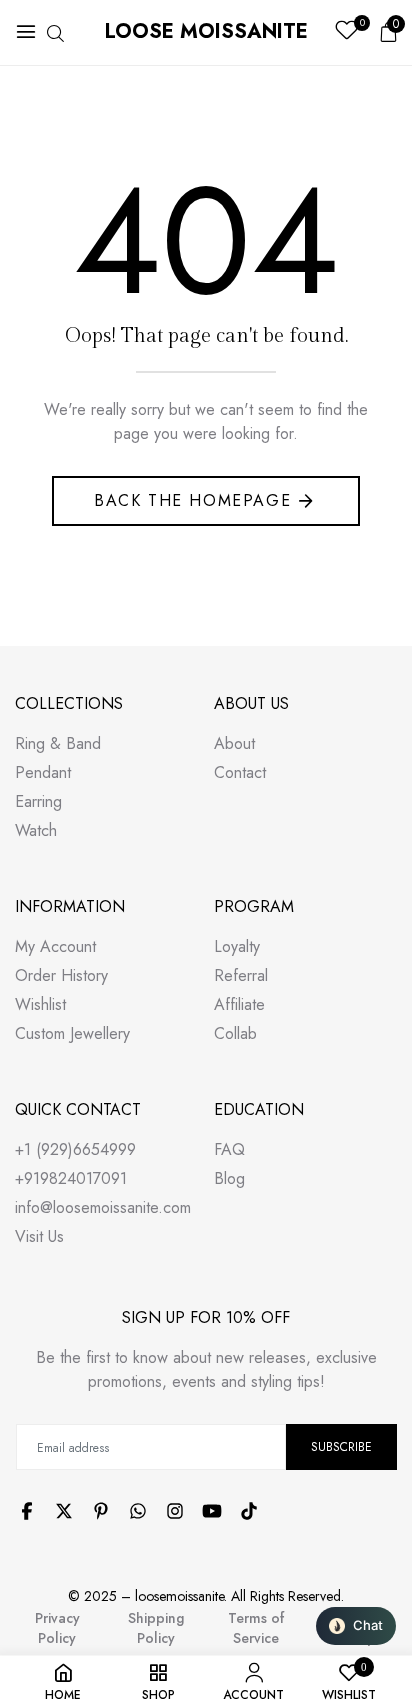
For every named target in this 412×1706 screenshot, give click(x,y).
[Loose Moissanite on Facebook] (27, 1511)
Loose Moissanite (206, 31)
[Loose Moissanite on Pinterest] (101, 1511)
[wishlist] (346, 32)
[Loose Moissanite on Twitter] (64, 1511)
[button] (356, 1626)
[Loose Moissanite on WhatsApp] (138, 1511)
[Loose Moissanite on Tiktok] (249, 1511)
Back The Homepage (192, 500)
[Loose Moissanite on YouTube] (212, 1511)
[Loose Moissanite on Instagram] (175, 1511)
